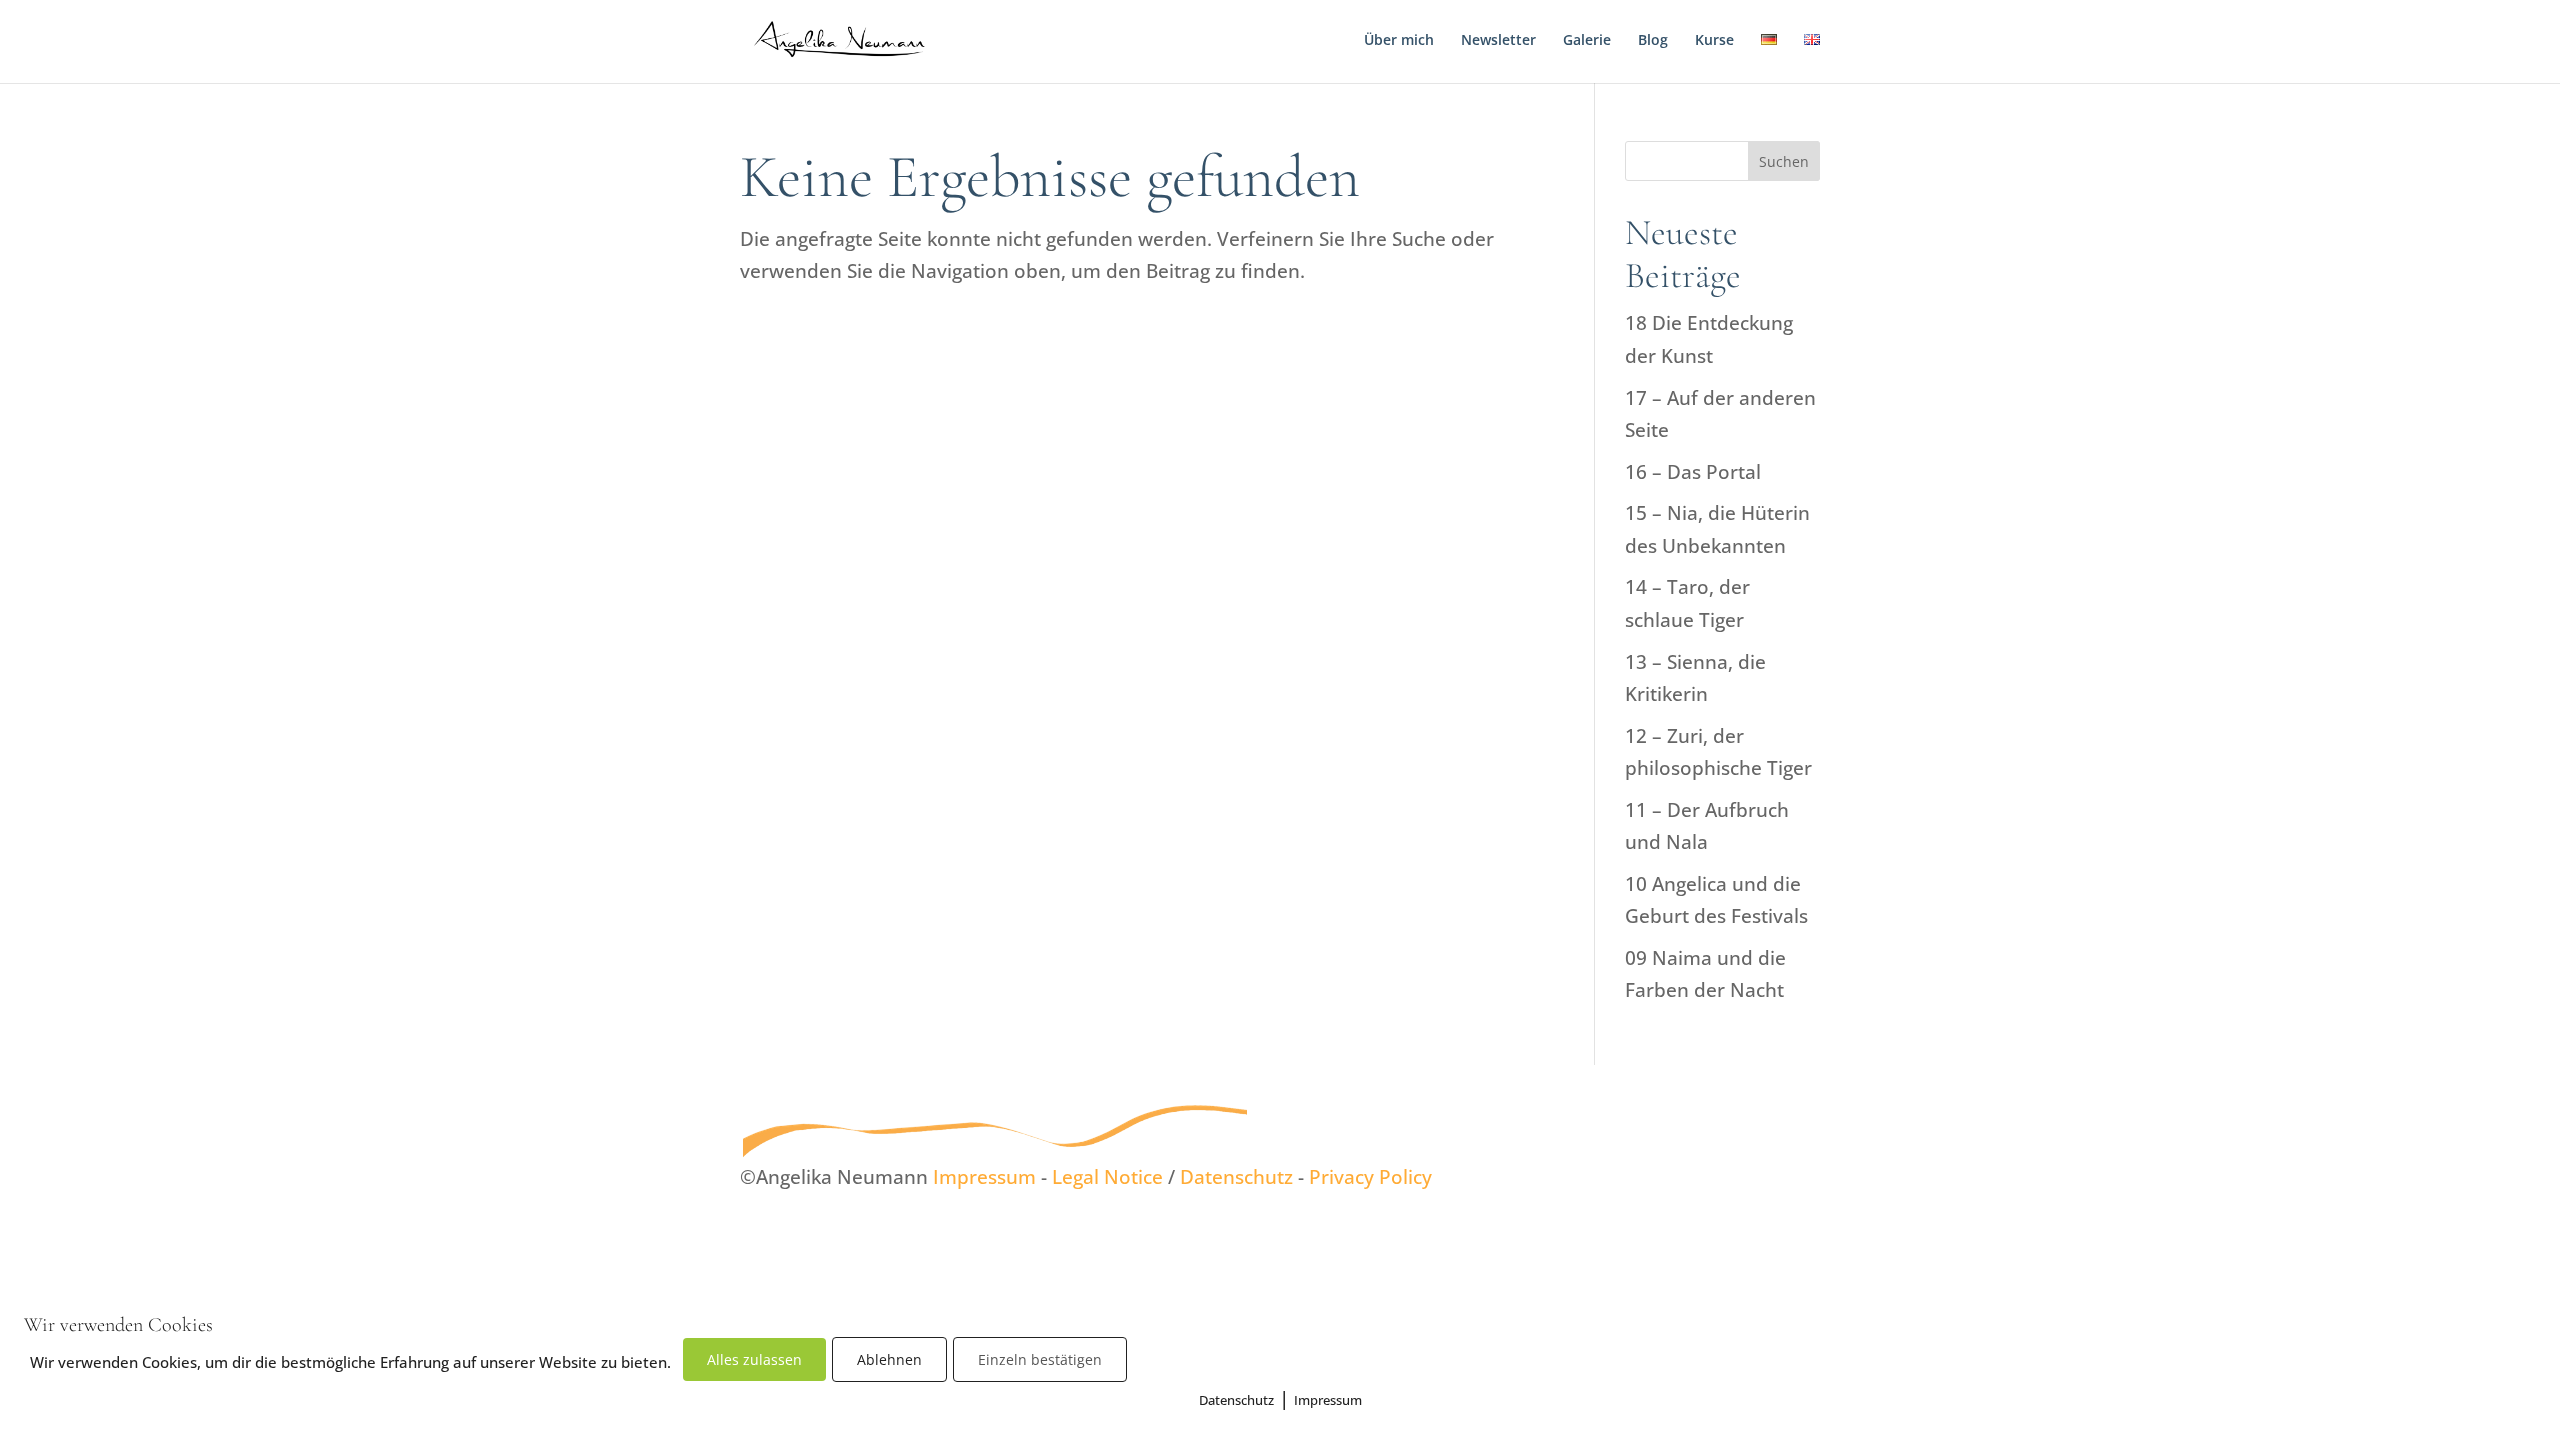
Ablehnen (889, 1359)
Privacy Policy (1370, 1177)
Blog (1653, 41)
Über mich (1399, 41)
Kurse (1714, 41)
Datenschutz (1236, 1177)
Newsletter (1498, 41)
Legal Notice (1107, 1177)
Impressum (984, 1177)
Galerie (1587, 41)
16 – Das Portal (1693, 472)
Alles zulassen (754, 1359)
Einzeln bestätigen (1040, 1359)
